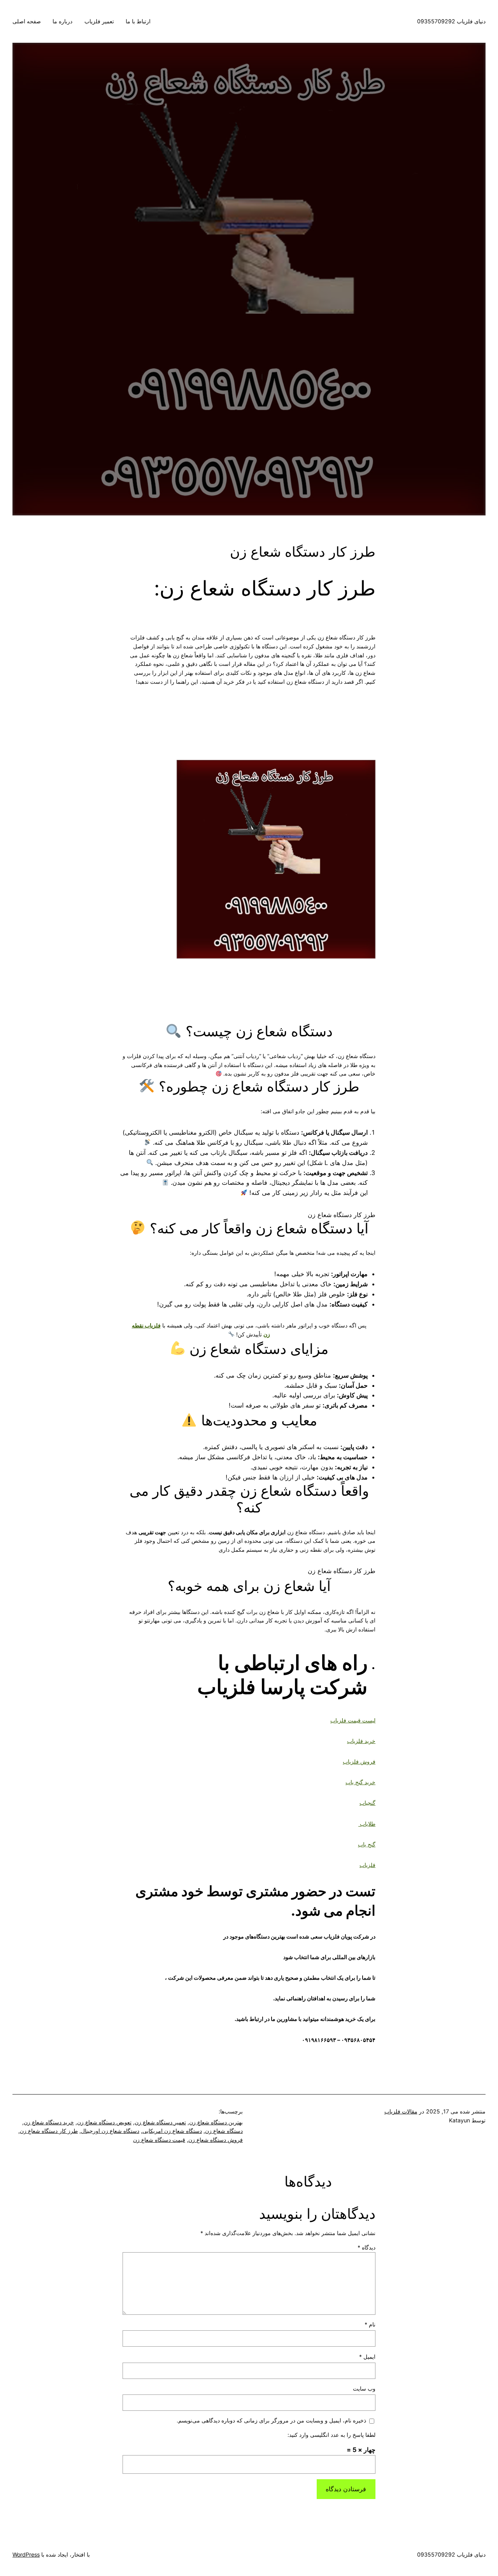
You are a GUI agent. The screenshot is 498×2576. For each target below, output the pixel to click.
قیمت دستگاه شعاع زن (159, 2140)
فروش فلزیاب (359, 1761)
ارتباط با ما (138, 21)
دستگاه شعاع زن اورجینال (110, 2131)
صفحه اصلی (27, 21)
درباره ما (62, 21)
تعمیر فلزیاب (99, 21)
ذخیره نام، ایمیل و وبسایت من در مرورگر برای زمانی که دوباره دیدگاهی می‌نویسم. (271, 2420)
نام (370, 2324)
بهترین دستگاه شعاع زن (216, 2122)
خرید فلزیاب (361, 1741)
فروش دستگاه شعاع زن (216, 2140)
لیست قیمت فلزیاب (353, 1720)
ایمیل (367, 2357)
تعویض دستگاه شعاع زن (104, 2122)
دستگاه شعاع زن (224, 2131)
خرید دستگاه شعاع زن (49, 2122)
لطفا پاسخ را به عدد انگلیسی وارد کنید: (331, 2435)
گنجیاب (367, 1803)
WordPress (26, 2554)
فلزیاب (367, 1865)
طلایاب (367, 1824)
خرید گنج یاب (360, 1782)
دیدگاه (366, 2247)
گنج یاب (367, 1844)
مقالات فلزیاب (401, 2111)
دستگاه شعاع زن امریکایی (172, 2131)
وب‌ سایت (364, 2388)
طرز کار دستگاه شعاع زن (49, 2131)
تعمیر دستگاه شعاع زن (160, 2122)
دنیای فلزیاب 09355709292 (451, 21)
